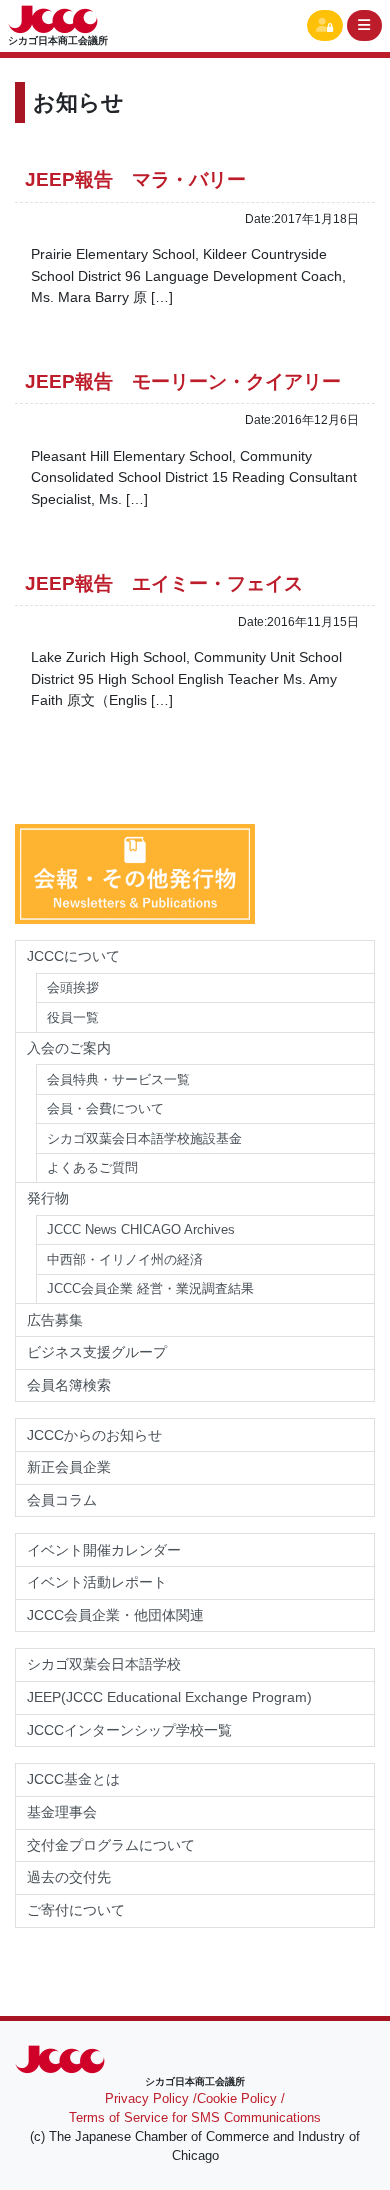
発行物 (48, 1198)
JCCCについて (73, 956)
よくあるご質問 (92, 1167)
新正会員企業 (69, 1467)
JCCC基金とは (73, 1779)
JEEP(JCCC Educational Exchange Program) (169, 1697)
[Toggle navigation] (365, 25)
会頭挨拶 (73, 987)
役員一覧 (73, 1017)
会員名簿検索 (69, 1385)
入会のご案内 (69, 1048)
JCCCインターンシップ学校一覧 (129, 1730)
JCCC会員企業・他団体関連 (115, 1615)
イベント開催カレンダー (104, 1550)
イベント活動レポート (97, 1582)
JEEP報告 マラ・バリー (135, 179)
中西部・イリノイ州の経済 (125, 1259)
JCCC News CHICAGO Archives (141, 1229)
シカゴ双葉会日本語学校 (104, 1664)
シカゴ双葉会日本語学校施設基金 (144, 1138)
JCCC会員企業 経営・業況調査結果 (150, 1288)
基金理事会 (62, 1812)
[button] (325, 25)
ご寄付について (76, 1910)
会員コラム (62, 1500)
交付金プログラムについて (118, 1845)
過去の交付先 (69, 1877)
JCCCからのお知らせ (94, 1435)
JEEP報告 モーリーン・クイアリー (183, 381)
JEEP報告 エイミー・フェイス (164, 583)
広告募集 (55, 1320)
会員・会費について (105, 1108)
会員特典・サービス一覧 (118, 1079)
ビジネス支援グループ (97, 1352)
